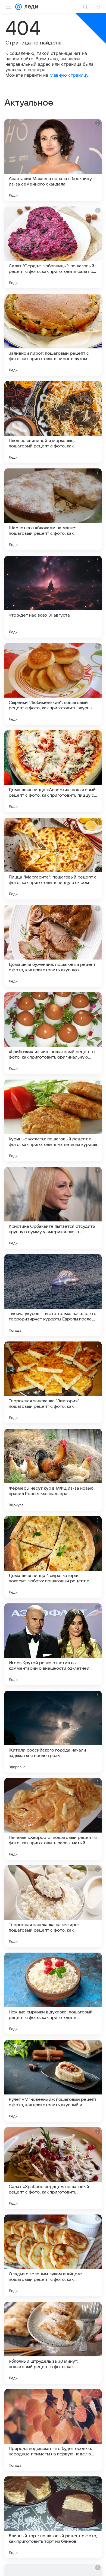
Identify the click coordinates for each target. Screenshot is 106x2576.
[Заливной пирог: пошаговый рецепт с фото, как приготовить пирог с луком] (53, 335)
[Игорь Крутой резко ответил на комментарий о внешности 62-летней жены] (53, 1644)
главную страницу (69, 75)
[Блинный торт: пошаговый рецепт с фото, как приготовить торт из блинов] (53, 2517)
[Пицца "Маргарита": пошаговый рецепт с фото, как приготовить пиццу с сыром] (53, 859)
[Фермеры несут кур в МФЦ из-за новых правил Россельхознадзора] (53, 1470)
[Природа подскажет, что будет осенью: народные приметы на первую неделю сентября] (53, 2430)
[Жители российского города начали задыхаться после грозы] (53, 1732)
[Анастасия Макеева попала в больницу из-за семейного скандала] (53, 160)
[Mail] (18, 7)
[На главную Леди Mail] (30, 7)
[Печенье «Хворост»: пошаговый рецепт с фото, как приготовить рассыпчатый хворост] (53, 1819)
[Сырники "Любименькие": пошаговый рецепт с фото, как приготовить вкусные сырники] (53, 684)
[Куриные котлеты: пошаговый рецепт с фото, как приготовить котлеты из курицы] (53, 1120)
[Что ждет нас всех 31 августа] (53, 597)
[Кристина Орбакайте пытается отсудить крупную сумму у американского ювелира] (53, 1208)
